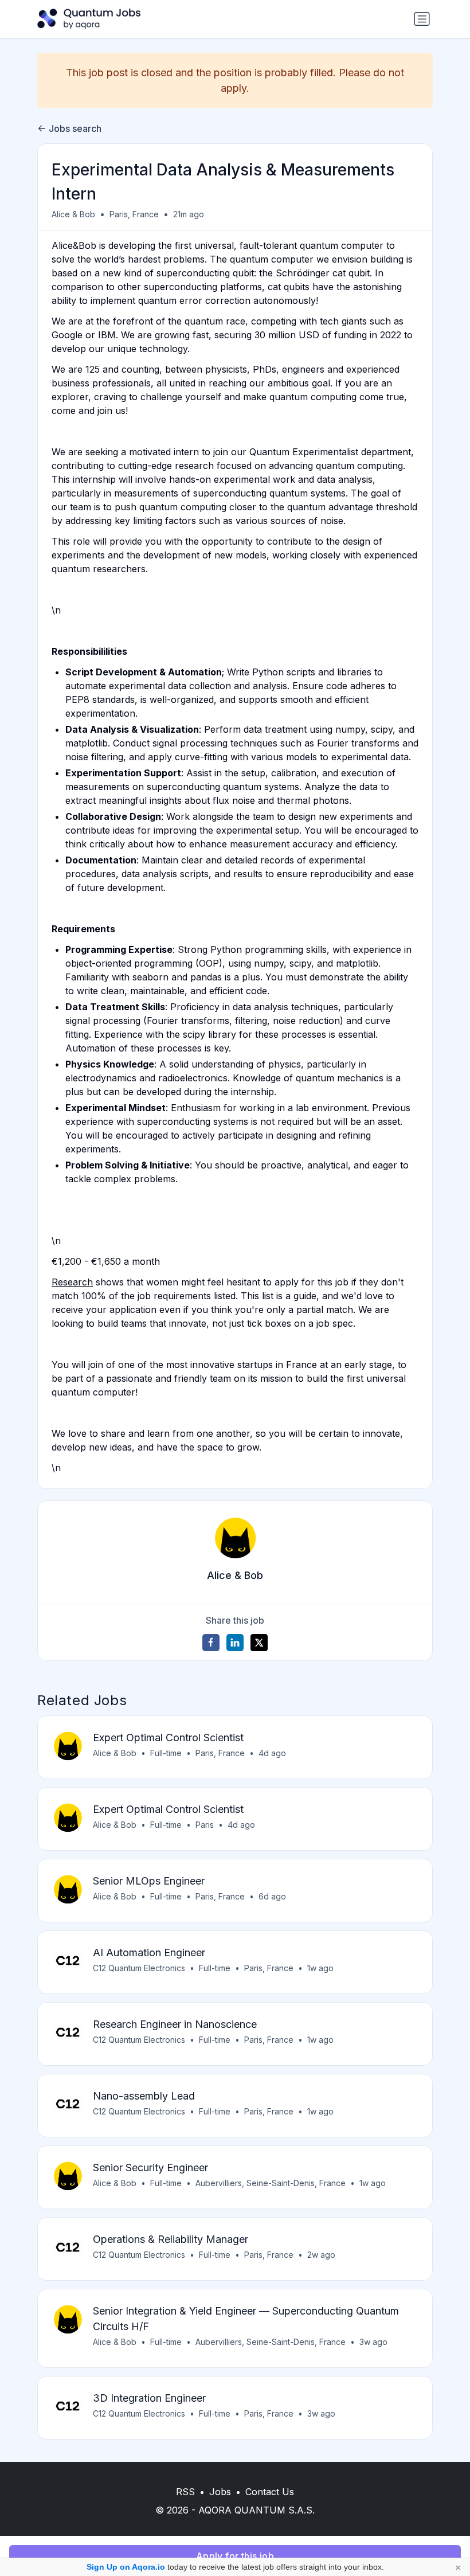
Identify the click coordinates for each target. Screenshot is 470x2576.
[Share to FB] (211, 1643)
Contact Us (270, 2492)
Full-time (166, 1753)
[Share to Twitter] (259, 1643)
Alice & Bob (73, 214)
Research (72, 1282)
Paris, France (134, 214)
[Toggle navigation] (422, 19)
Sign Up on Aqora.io (126, 2567)
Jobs (220, 2492)
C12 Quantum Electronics (139, 1968)
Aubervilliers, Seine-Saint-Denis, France (271, 2183)
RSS (185, 2492)
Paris (205, 1825)
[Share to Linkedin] (235, 1643)
